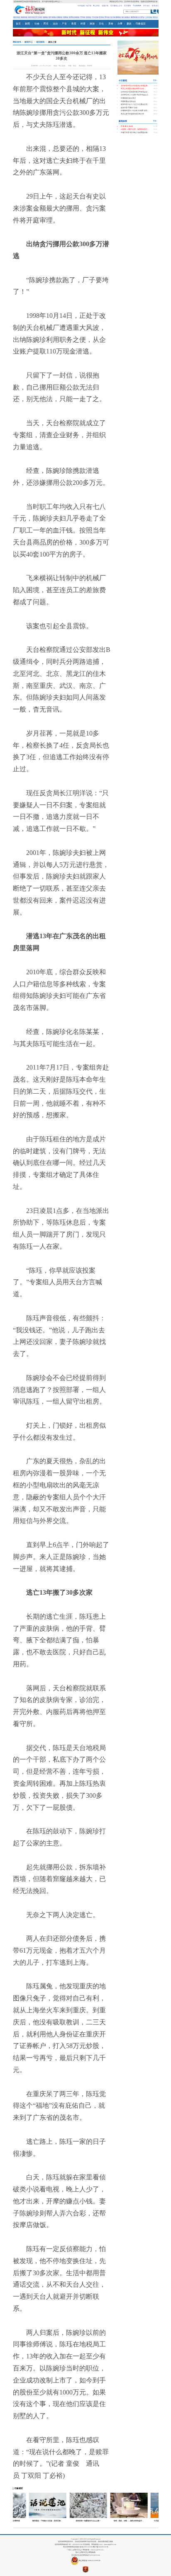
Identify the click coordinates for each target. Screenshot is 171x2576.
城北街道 (17, 17)
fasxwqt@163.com (110, 2545)
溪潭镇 (71, 17)
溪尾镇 (88, 17)
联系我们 (155, 6)
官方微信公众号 (116, 6)
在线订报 (105, 6)
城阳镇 (45, 17)
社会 (37, 24)
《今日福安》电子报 (84, 6)
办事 (120, 24)
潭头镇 (107, 17)
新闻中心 (29, 42)
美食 (111, 24)
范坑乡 (155, 17)
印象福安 (141, 24)
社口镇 (113, 17)
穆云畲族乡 (126, 17)
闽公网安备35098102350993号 (90, 2561)
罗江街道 (39, 17)
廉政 (129, 24)
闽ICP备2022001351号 (100, 2547)
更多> (155, 80)
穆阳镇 (77, 17)
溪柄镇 (66, 17)
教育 (74, 24)
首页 (18, 24)
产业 (64, 24)
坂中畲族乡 (53, 17)
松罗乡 (142, 17)
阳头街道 (32, 17)
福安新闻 (40, 42)
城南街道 (24, 17)
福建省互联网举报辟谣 (149, 2)
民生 (46, 24)
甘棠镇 (101, 17)
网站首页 (17, 42)
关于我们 (147, 6)
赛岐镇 (60, 17)
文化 (101, 24)
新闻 (27, 24)
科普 (83, 24)
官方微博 (127, 6)
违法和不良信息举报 (132, 2)
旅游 (92, 24)
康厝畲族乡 (135, 17)
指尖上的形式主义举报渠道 (85, 2552)
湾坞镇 (83, 17)
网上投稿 (96, 6)
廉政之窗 (52, 42)
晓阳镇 (118, 17)
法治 (55, 24)
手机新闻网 (137, 6)
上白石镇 (149, 17)
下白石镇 (95, 17)
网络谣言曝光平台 (116, 2)
